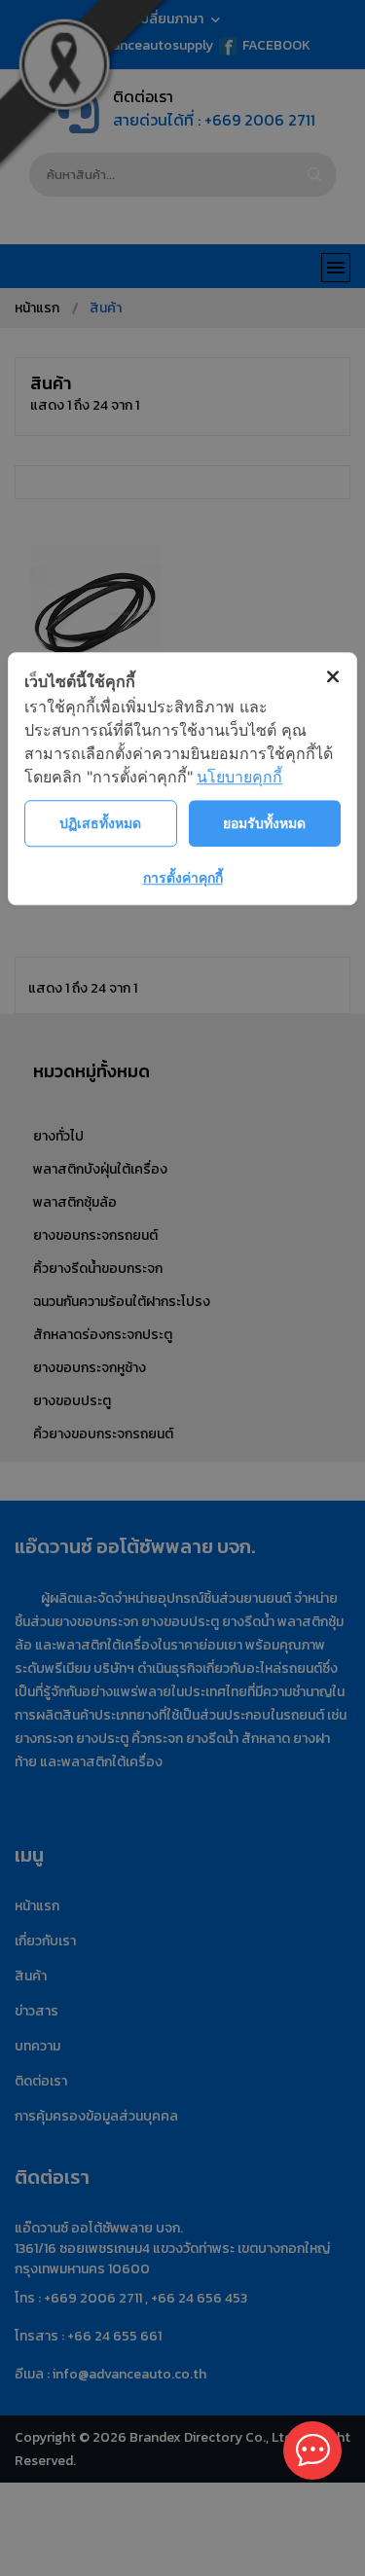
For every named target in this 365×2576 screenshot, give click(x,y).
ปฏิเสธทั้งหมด (100, 823)
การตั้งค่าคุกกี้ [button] (183, 877)
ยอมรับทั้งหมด (264, 823)
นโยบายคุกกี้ (239, 777)
